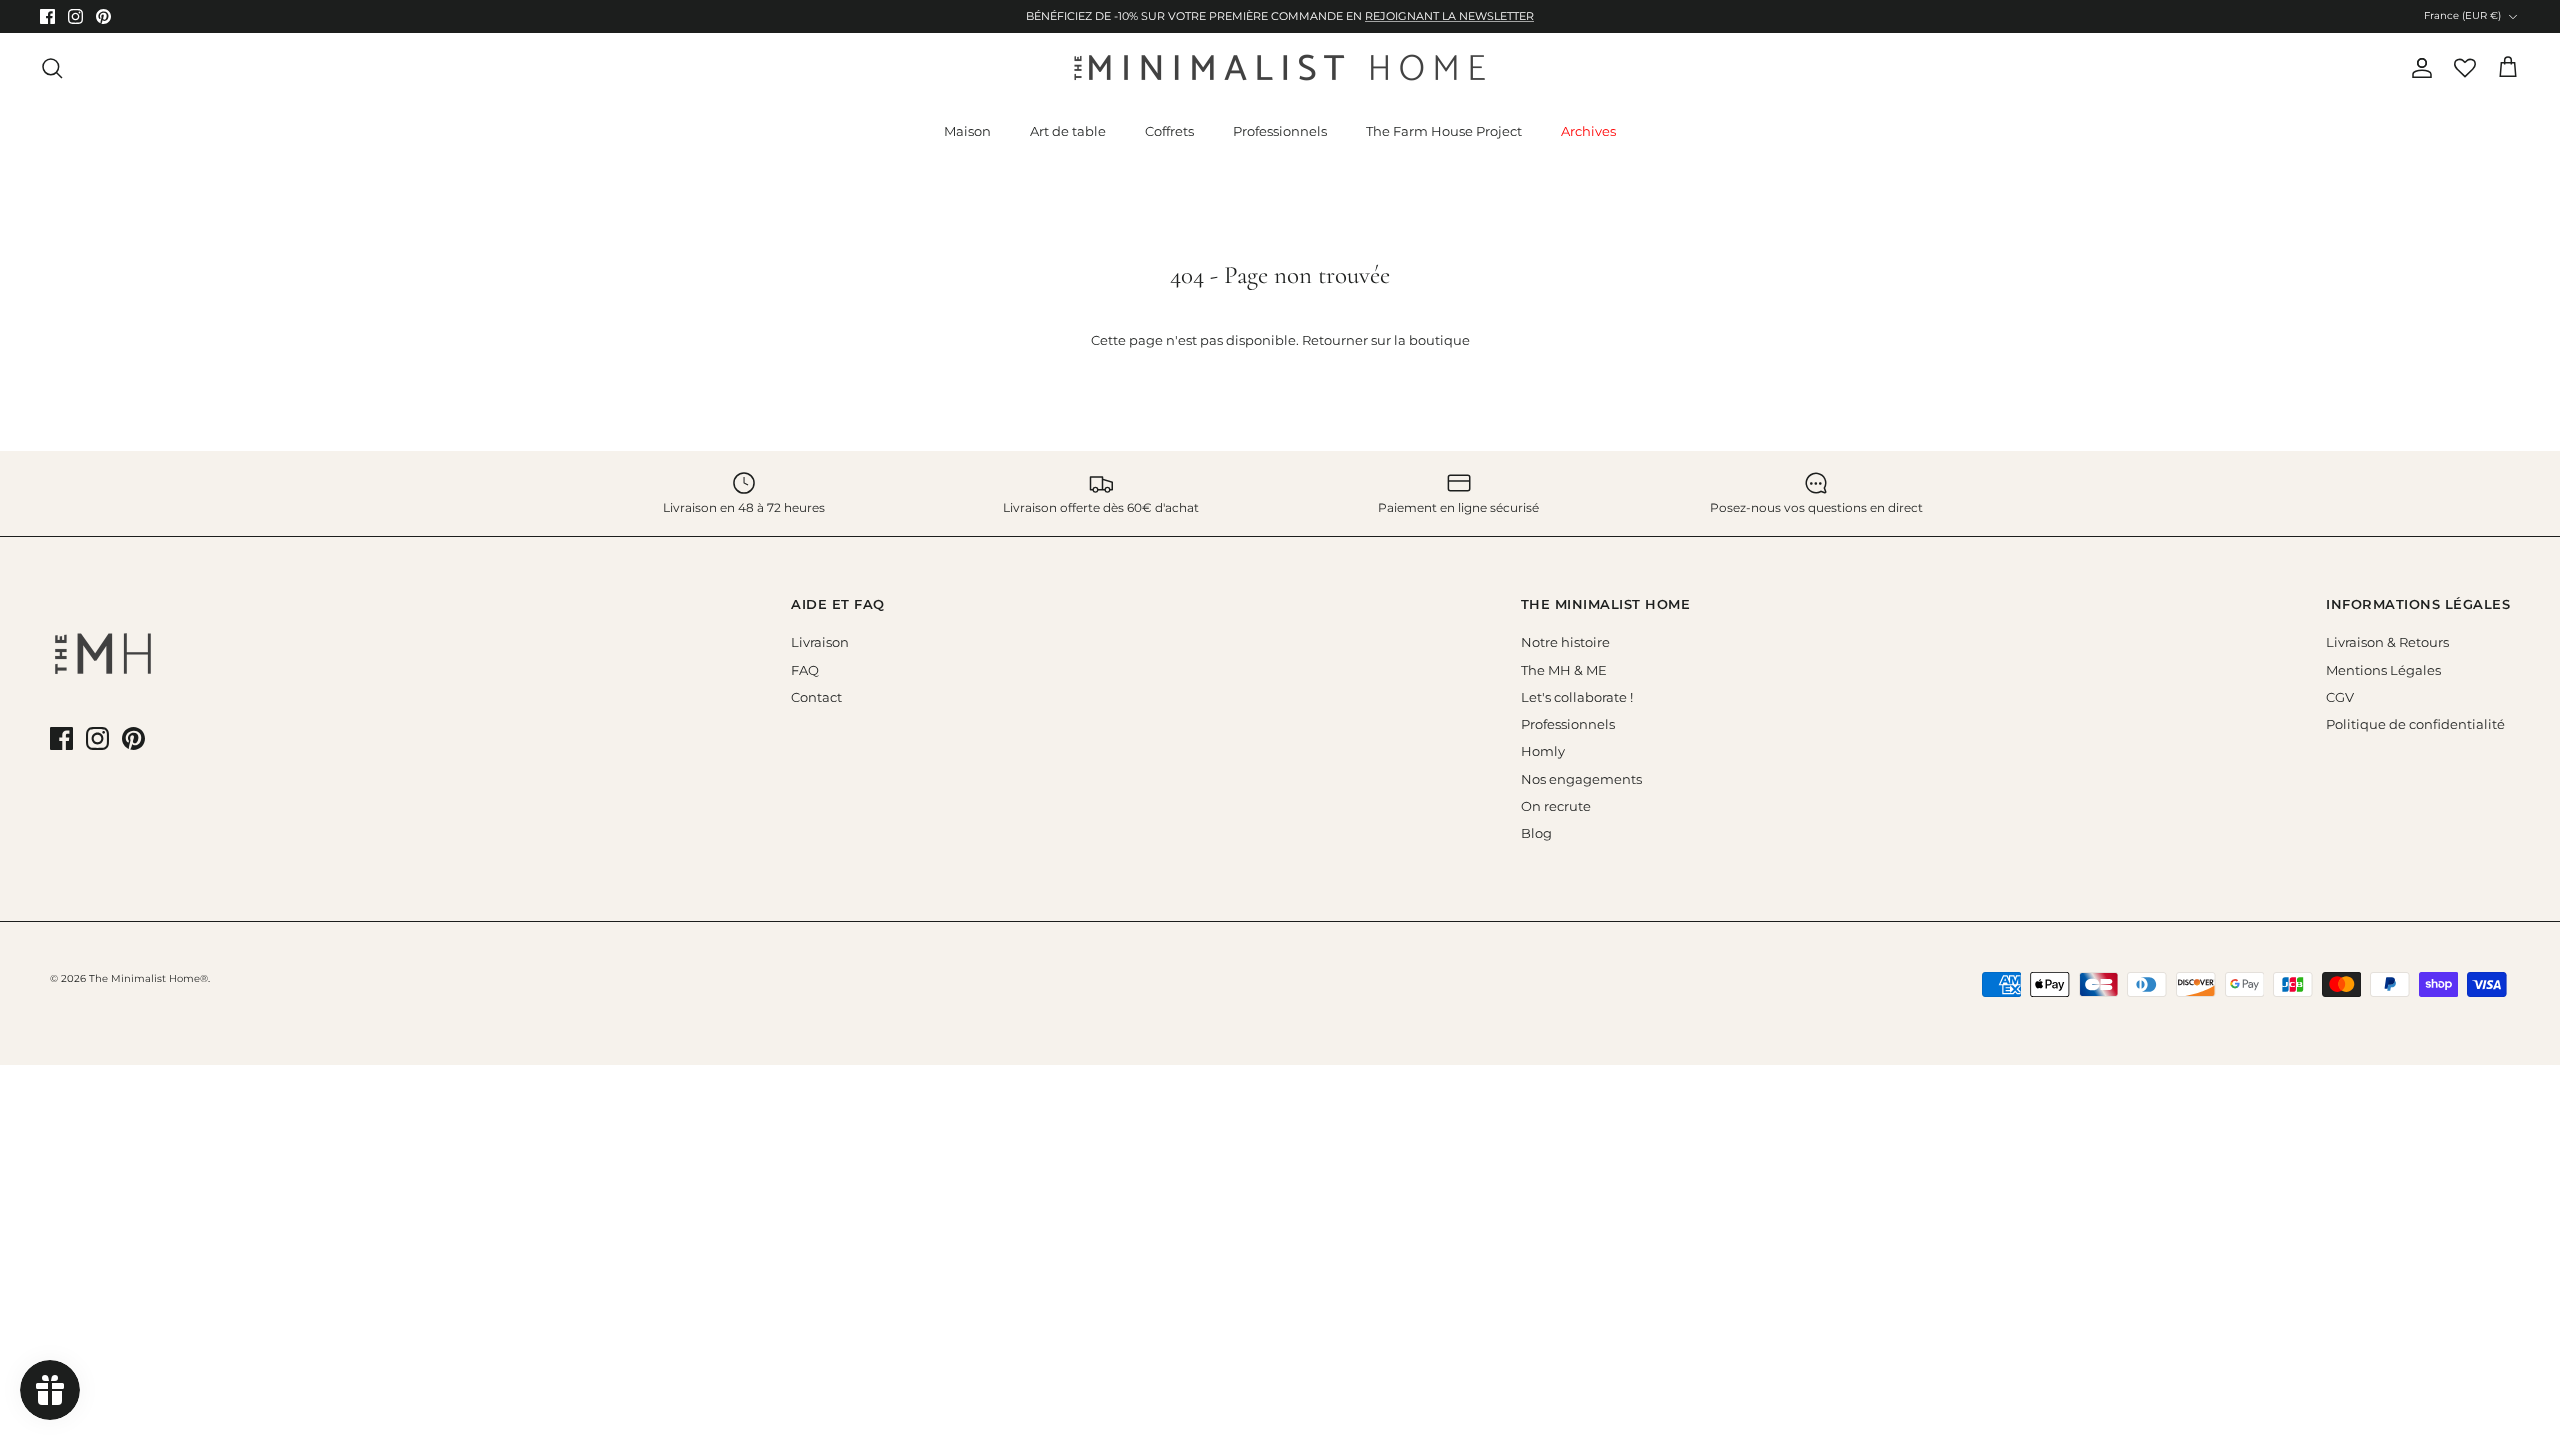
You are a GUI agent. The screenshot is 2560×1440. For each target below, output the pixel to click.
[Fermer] (1655, 523)
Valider (1099, 868)
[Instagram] (1100, 921)
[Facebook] (1072, 921)
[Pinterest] (1128, 921)
